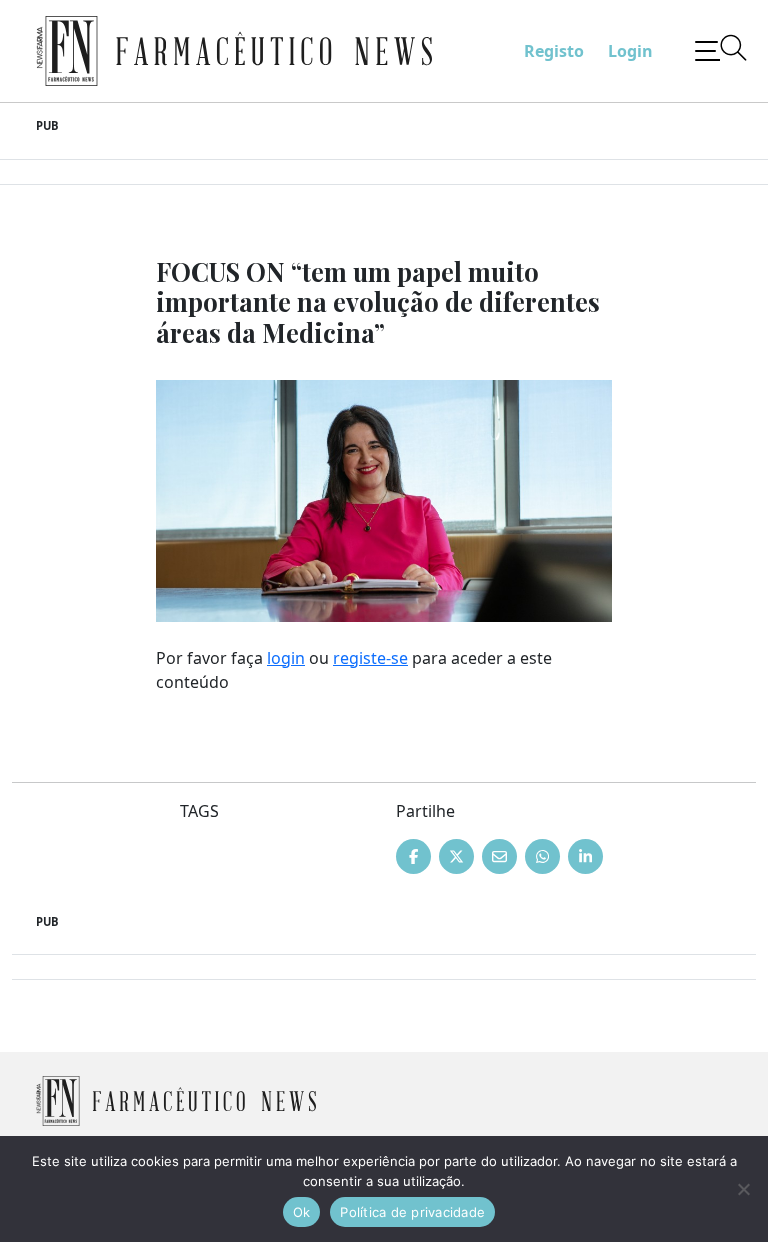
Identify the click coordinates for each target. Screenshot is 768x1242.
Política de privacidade (412, 1212)
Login (630, 51)
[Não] (743, 1189)
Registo (554, 51)
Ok (302, 1212)
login (286, 658)
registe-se (370, 658)
